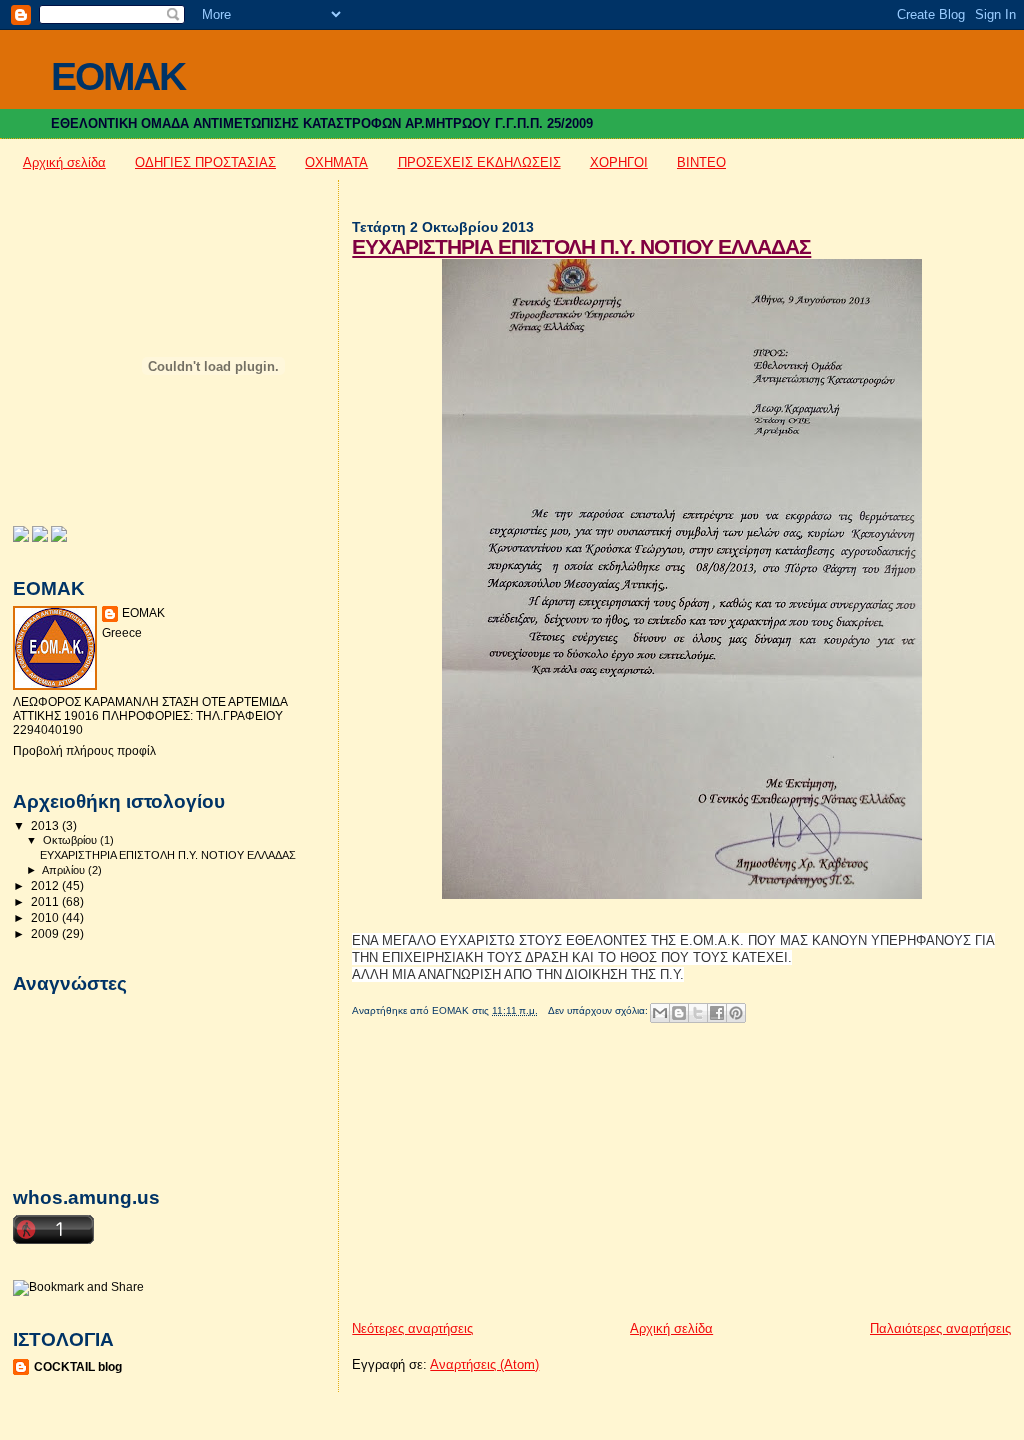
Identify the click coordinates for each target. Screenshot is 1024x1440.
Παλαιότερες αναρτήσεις (940, 1328)
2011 (46, 901)
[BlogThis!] (679, 1013)
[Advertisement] (502, 1180)
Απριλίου (65, 870)
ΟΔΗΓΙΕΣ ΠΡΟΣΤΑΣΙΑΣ (205, 162)
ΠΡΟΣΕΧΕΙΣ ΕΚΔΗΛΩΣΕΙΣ (479, 162)
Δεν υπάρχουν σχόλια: (599, 1010)
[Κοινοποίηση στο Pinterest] (736, 1013)
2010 (46, 917)
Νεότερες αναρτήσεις (412, 1328)
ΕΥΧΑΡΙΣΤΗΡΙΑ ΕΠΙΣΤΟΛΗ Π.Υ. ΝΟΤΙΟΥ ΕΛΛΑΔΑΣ (581, 246)
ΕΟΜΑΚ (143, 613)
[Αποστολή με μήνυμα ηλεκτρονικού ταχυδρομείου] (660, 1013)
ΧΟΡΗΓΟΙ (619, 162)
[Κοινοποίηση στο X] (698, 1013)
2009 (46, 933)
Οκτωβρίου (71, 840)
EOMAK (118, 76)
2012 (46, 885)
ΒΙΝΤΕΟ (701, 162)
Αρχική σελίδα (64, 162)
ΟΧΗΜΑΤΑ (336, 162)
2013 (46, 825)
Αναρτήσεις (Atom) (484, 1364)
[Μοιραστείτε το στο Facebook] (717, 1013)
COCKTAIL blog (78, 1366)
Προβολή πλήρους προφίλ (84, 751)
